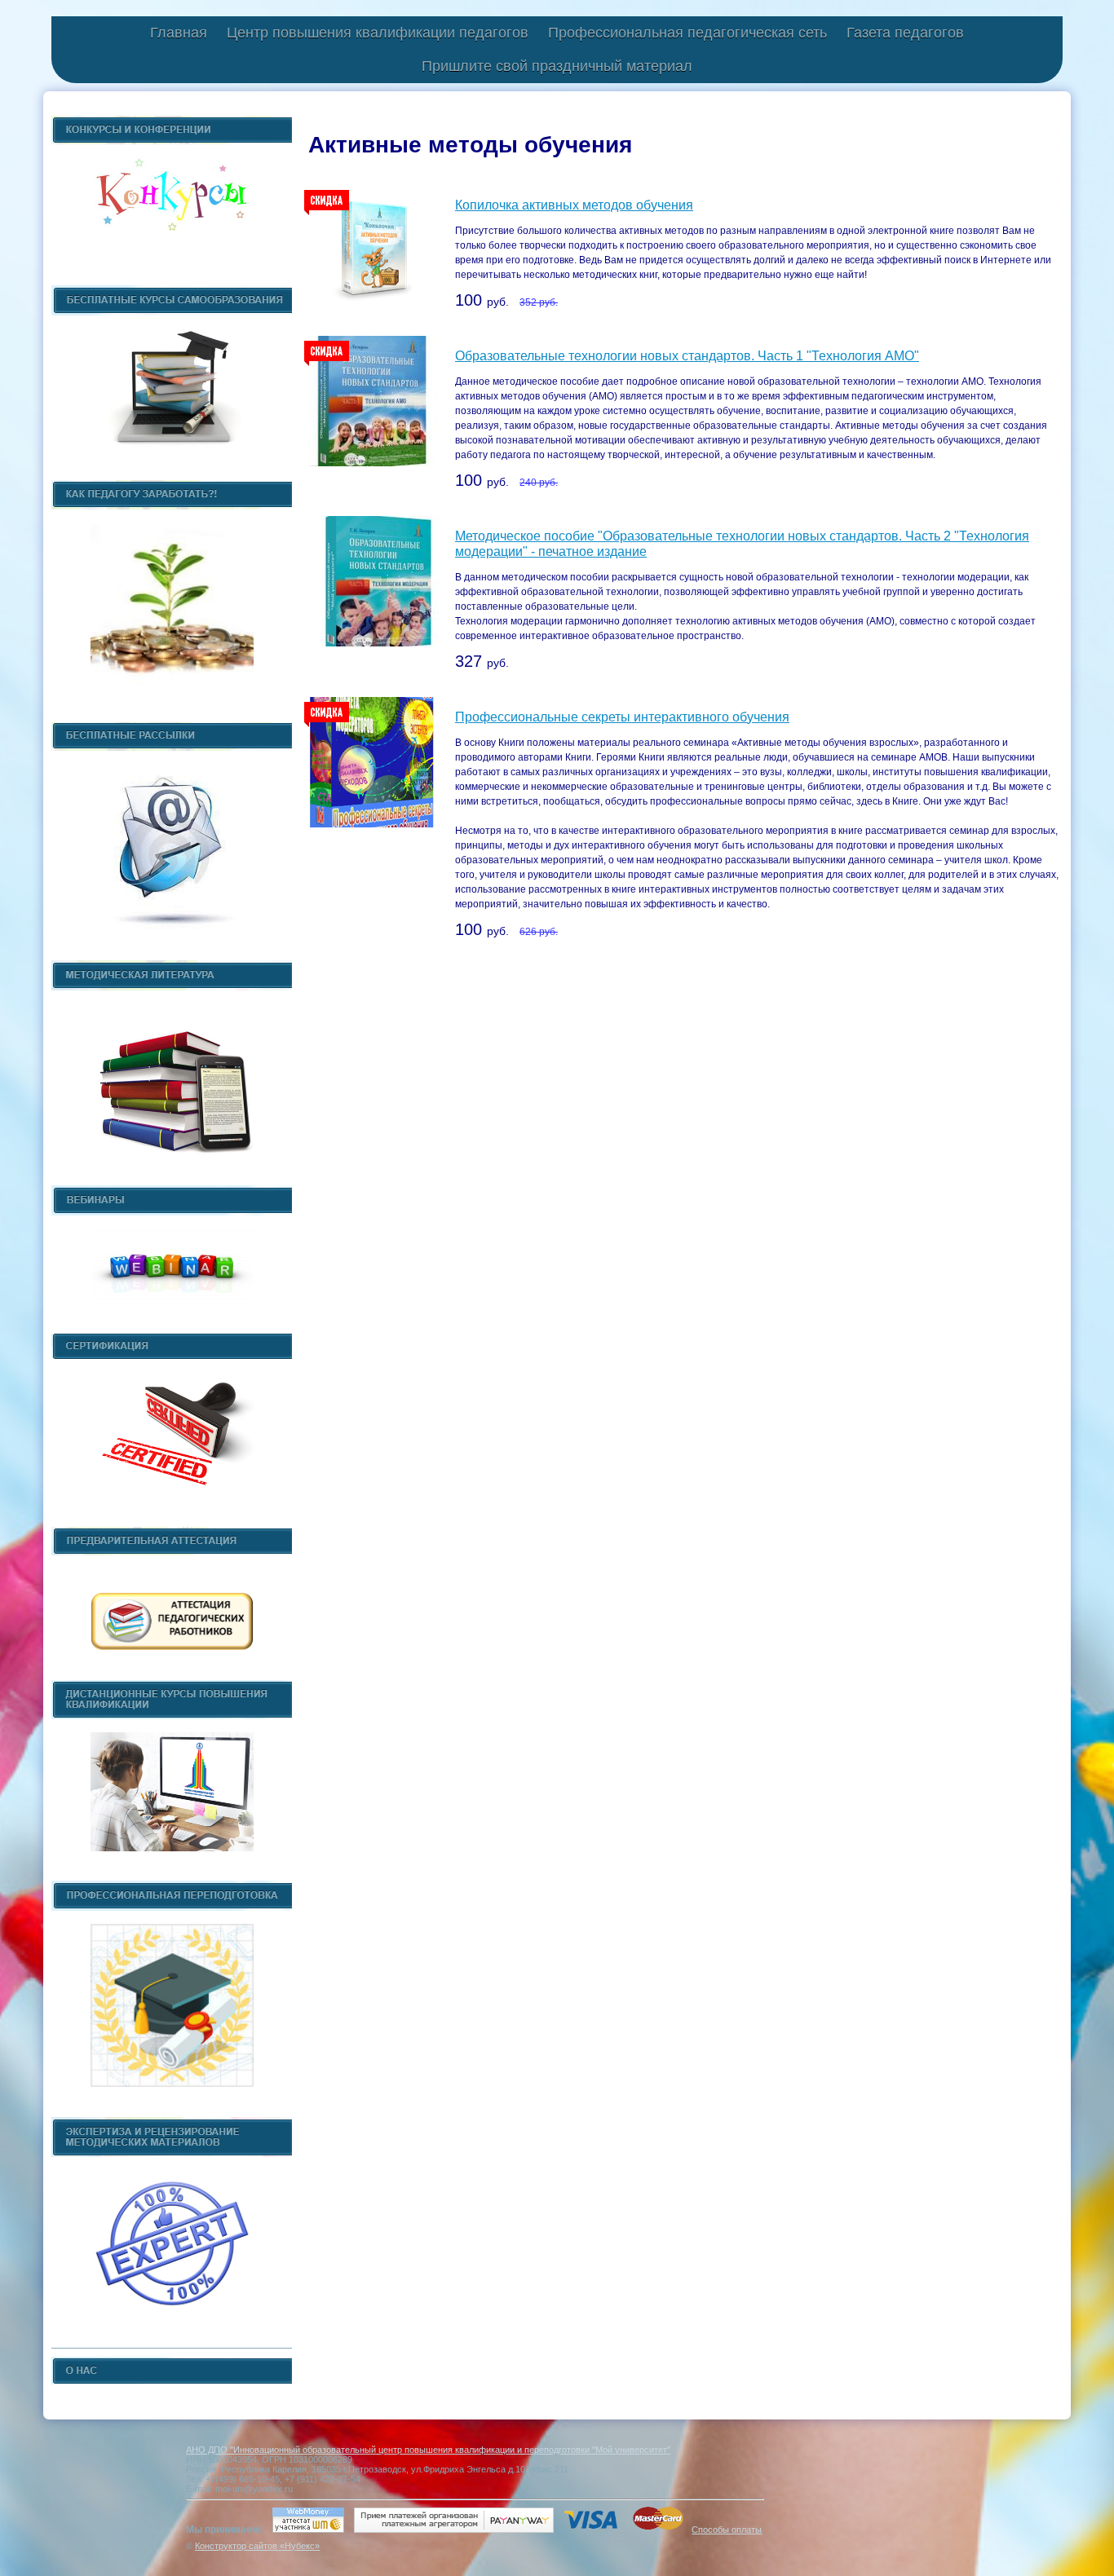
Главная (179, 33)
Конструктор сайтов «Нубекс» (257, 2546)
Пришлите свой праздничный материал (557, 66)
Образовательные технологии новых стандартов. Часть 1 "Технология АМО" (687, 356)
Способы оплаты (727, 2530)
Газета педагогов (905, 33)
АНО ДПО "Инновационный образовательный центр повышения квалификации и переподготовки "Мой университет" (428, 2450)
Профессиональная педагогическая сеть (687, 33)
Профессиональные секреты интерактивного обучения (622, 717)
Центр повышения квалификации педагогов (378, 33)
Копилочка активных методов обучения (574, 205)
